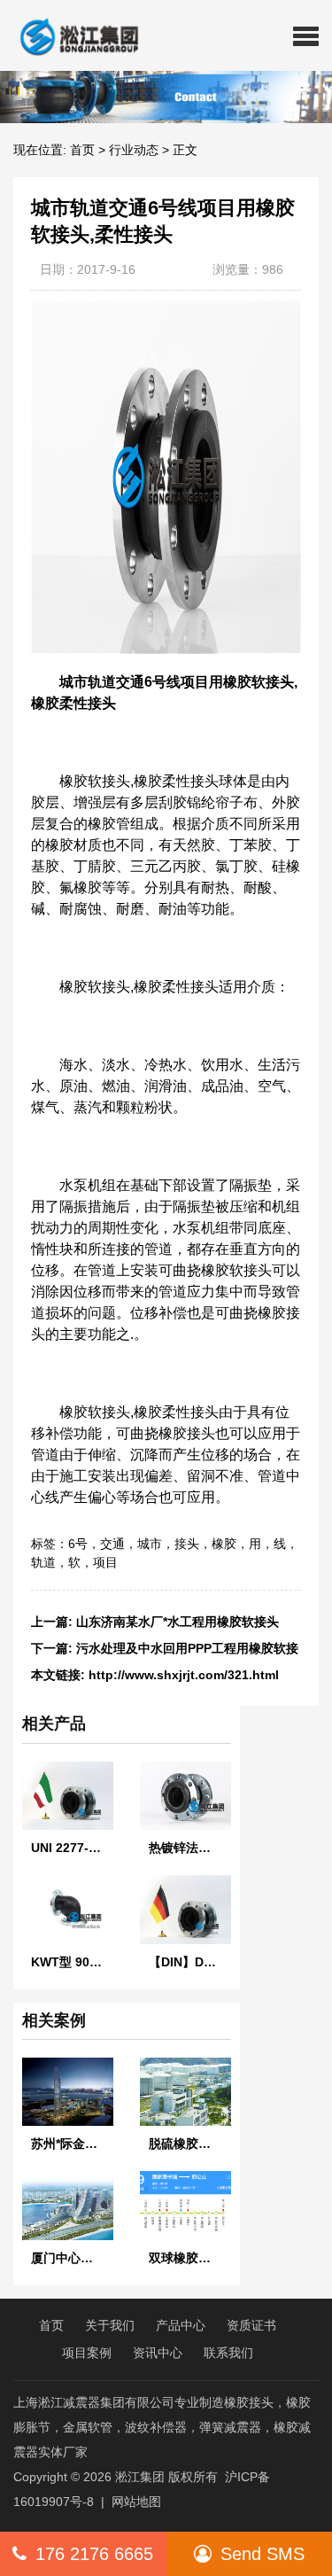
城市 (150, 1544)
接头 (187, 1544)
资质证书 (251, 2325)
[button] (306, 35)
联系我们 (228, 2353)
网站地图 (136, 2502)
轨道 (43, 1562)
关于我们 (110, 2325)
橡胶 (224, 1544)
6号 (78, 1544)
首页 (82, 150)
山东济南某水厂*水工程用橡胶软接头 (178, 1622)
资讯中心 (158, 2353)
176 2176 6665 (94, 2554)
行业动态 (134, 150)
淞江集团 (140, 2477)
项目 (105, 1562)
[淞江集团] (72, 35)
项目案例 (87, 2353)
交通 (112, 1544)
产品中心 (181, 2325)
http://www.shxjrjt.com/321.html (184, 1675)
